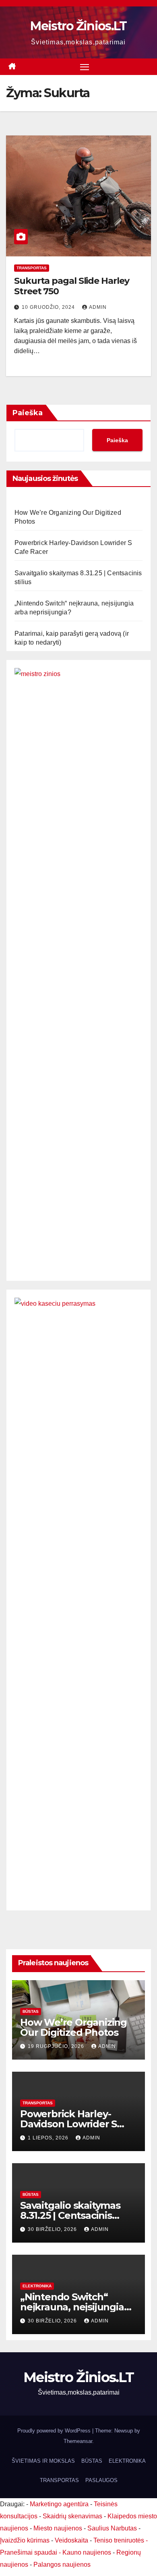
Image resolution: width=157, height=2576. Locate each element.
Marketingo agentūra (59, 2504)
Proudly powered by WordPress (55, 2431)
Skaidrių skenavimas (72, 2516)
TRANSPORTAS (32, 268)
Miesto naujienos (58, 2528)
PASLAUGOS (101, 2480)
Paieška (28, 413)
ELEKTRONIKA (37, 2286)
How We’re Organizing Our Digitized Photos (73, 2027)
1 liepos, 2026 (49, 2138)
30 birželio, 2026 (53, 2229)
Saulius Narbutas (112, 2528)
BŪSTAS (31, 2011)
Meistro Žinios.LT (78, 26)
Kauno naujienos (87, 2552)
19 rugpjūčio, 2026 (57, 2046)
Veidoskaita (71, 2540)
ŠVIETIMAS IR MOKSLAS (43, 2461)
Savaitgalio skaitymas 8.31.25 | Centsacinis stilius (70, 2215)
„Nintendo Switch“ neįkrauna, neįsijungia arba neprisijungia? (72, 2307)
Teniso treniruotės (119, 2540)
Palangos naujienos (62, 2565)
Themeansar (78, 2441)
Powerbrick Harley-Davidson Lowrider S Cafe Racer (68, 2124)
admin (98, 307)
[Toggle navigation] (85, 67)
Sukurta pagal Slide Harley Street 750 (71, 286)
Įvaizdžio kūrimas (25, 2540)
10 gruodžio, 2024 (49, 307)
